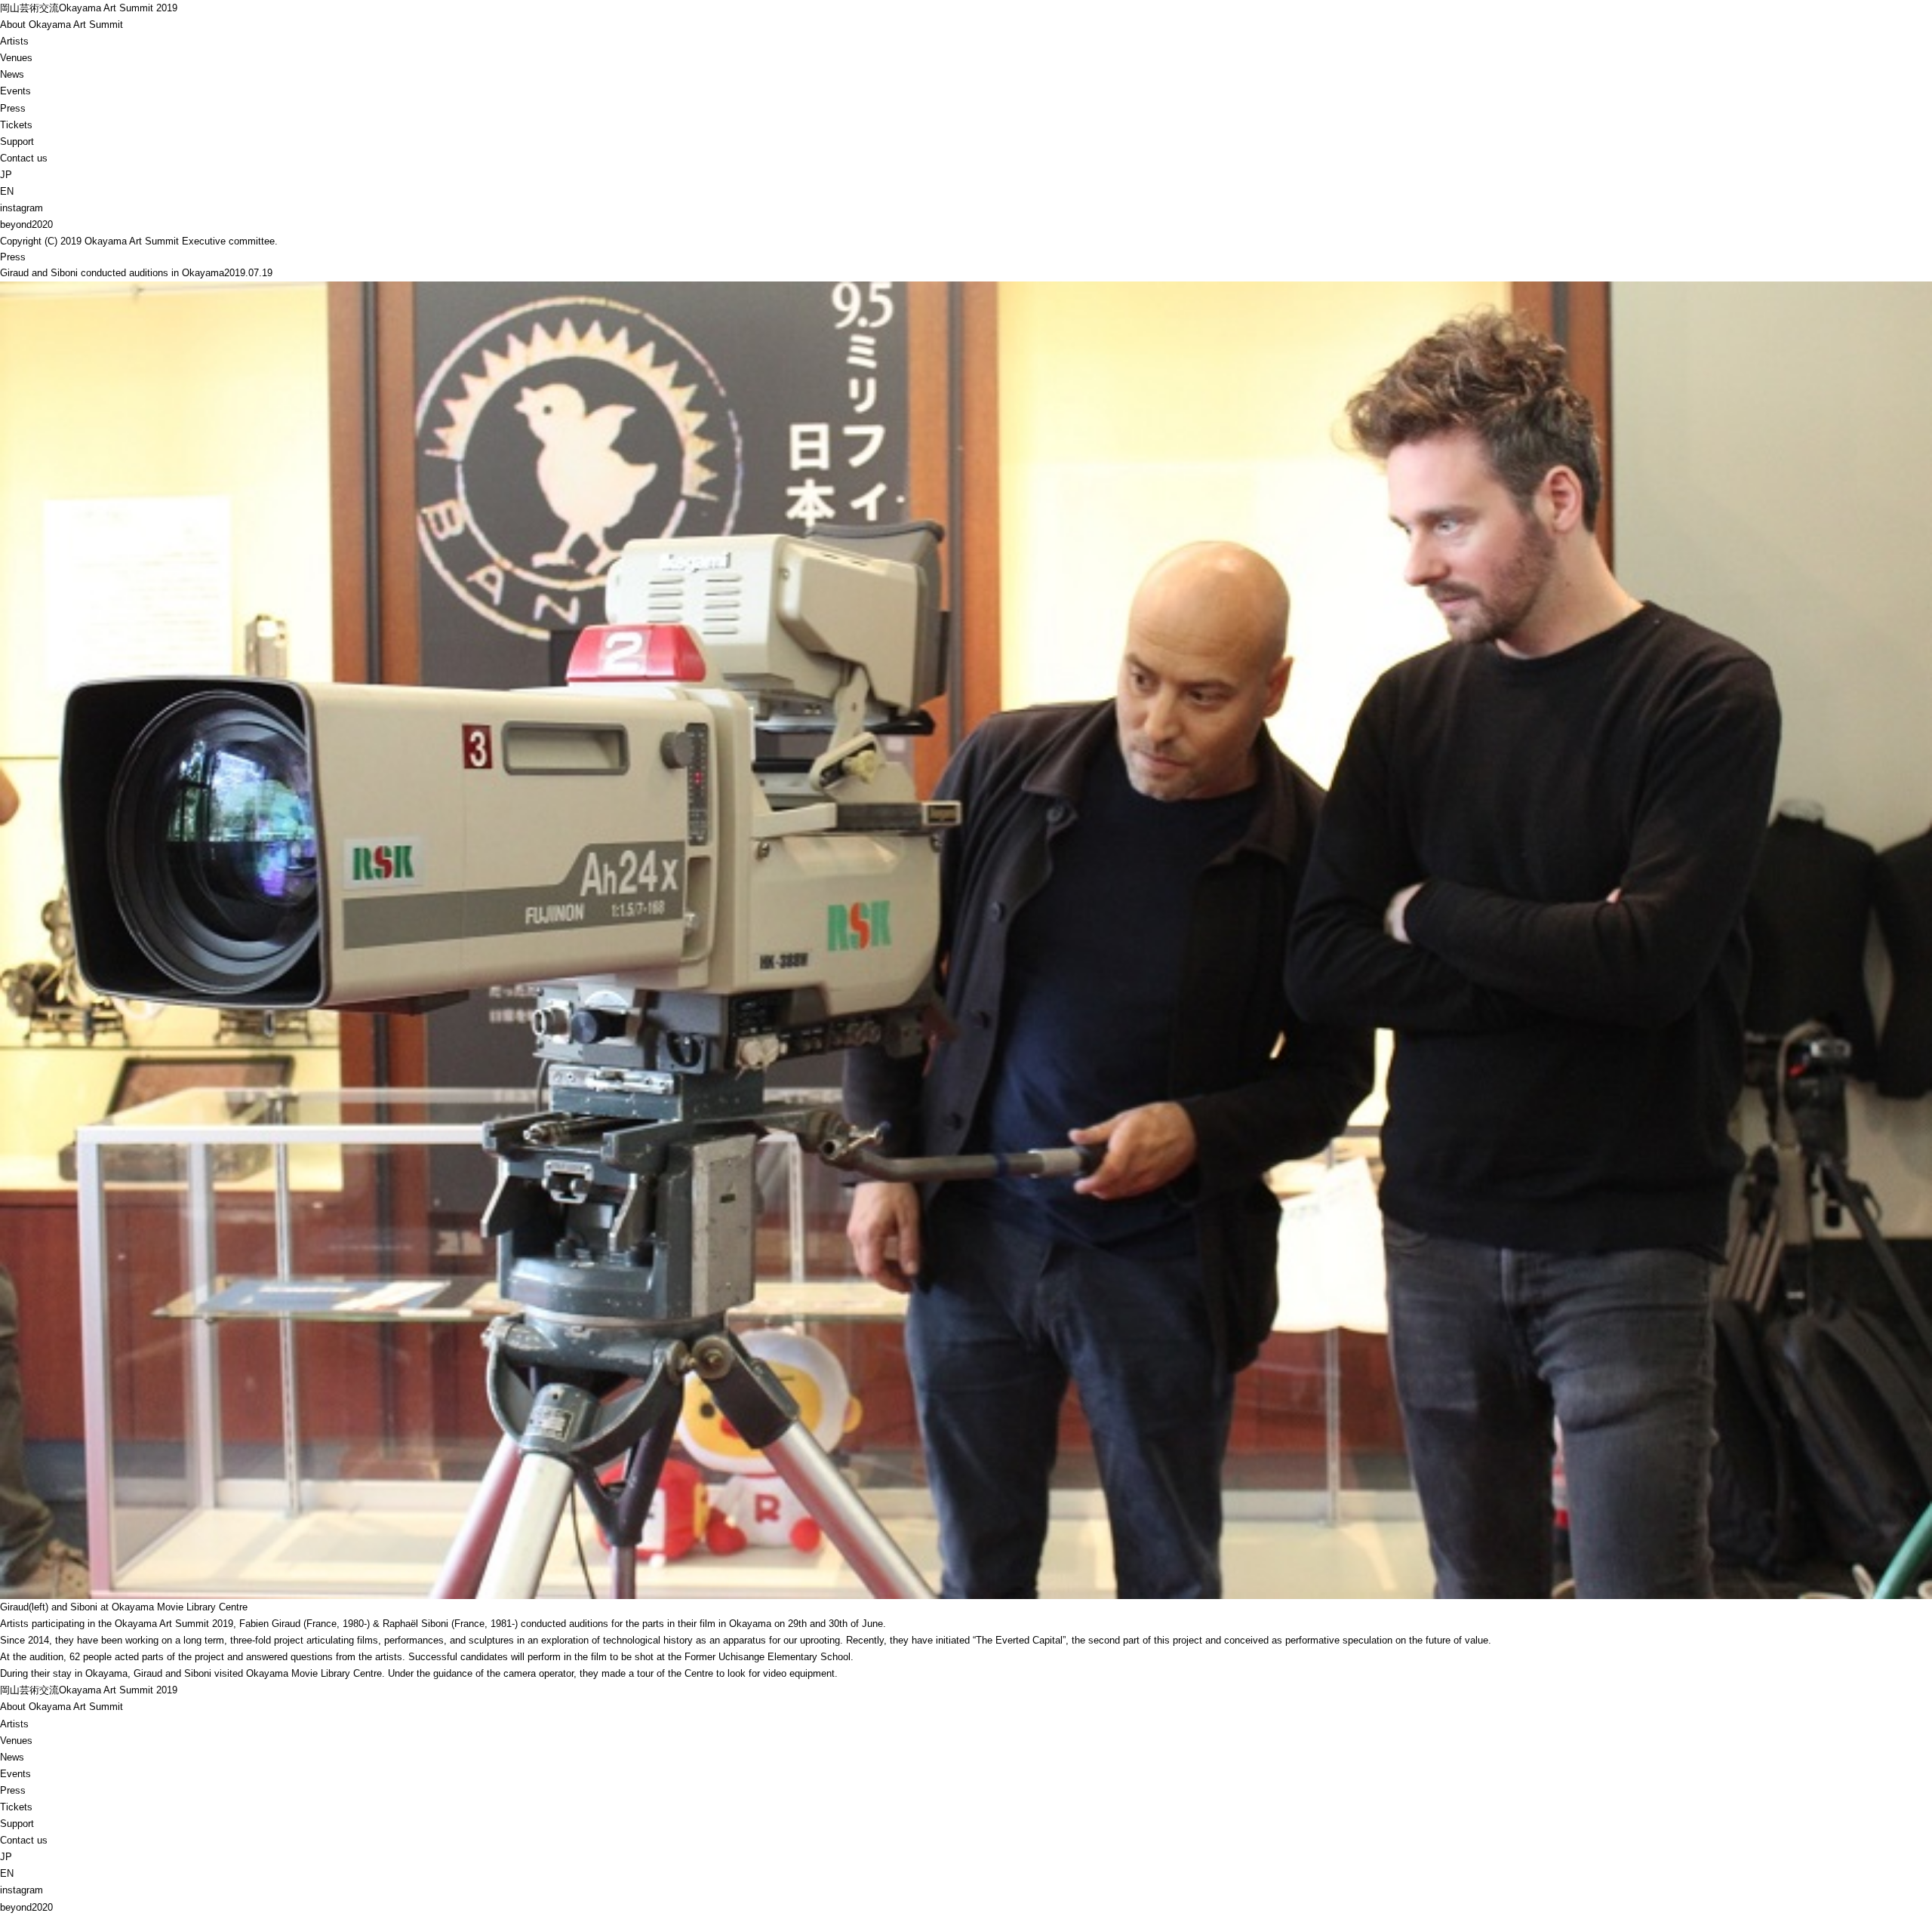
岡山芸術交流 (89, 8)
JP (6, 175)
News (12, 74)
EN (7, 191)
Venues (16, 58)
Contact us (24, 158)
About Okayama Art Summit (62, 25)
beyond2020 (26, 225)
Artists (14, 41)
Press (13, 108)
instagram (22, 208)
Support (17, 141)
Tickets (16, 125)
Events (15, 91)
